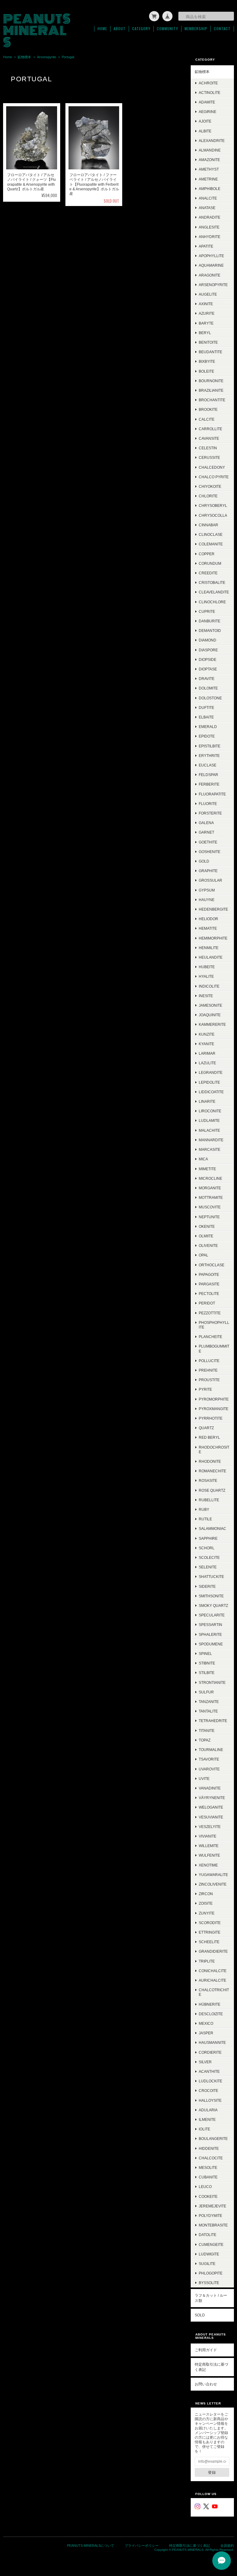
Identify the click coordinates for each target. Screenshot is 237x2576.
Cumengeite (211, 2244)
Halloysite (210, 2100)
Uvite (204, 1779)
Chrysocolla (213, 515)
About (120, 29)
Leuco (205, 2187)
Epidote (207, 736)
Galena (206, 823)
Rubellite (209, 1500)
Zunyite (207, 1913)
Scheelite (209, 1942)
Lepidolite (209, 1082)
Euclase (208, 765)
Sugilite (207, 2264)
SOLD (200, 2315)
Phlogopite (211, 2273)
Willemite (209, 1846)
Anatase (207, 208)
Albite (205, 131)
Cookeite (208, 2196)
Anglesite (209, 227)
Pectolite (209, 1294)
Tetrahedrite (213, 1721)
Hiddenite (209, 2148)
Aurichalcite (212, 1980)
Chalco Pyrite (214, 477)
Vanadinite (210, 1788)
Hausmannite (212, 2042)
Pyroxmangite (214, 1409)
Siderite (207, 1586)
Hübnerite (210, 2004)
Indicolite (209, 986)
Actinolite (210, 93)
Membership (196, 29)
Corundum (210, 563)
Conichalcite (213, 1971)
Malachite (209, 1130)
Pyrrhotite (211, 1418)
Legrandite (211, 1072)
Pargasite (209, 1284)
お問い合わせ (206, 2384)
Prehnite (208, 1370)
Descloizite (211, 2014)
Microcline (210, 1178)
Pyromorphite (214, 1399)
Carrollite (210, 429)
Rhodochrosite (214, 1450)
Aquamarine (211, 265)
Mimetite (207, 1169)
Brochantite (212, 400)
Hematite (208, 928)
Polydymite (210, 2216)
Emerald (208, 727)
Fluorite (208, 804)
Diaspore (208, 650)
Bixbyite (207, 361)
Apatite (206, 246)
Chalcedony (212, 467)
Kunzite (207, 1034)
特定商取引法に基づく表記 (211, 2367)
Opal (204, 1255)
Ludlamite (209, 1120)
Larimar (207, 1053)
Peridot (207, 1303)
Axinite (206, 304)
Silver (205, 2062)
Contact (222, 29)
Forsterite (210, 813)
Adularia (208, 2110)
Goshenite (210, 852)
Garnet (206, 832)
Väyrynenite (212, 1798)
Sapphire (208, 1538)
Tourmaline (211, 1750)
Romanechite (212, 1471)
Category (141, 29)
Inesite (206, 996)
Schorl (207, 1548)
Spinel (205, 1654)
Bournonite (211, 381)
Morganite (210, 1188)
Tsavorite (209, 1759)
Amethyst (209, 169)
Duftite (206, 708)
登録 (212, 2472)
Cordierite (210, 2052)
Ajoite (205, 121)
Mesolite (208, 2168)
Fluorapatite (212, 794)
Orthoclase (212, 1265)
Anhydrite (210, 237)
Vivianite (208, 1836)
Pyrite (205, 1389)
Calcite (207, 419)
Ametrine (208, 179)
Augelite (208, 294)
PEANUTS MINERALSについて (91, 2546)
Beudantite (210, 352)
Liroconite (210, 1111)
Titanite (207, 1731)
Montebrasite (213, 2225)
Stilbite (207, 1673)
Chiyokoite (210, 486)
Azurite (207, 313)
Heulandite (211, 957)
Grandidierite (213, 1951)
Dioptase (208, 669)
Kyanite (206, 1044)
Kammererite (212, 1024)
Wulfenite (209, 1855)
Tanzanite (209, 1702)
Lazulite (207, 1063)
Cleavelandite (214, 592)
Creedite (208, 573)
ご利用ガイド (206, 2350)
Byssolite (209, 2283)
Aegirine (208, 112)
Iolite (204, 2129)
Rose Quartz (212, 1490)
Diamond (208, 640)
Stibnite (207, 1663)
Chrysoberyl (213, 505)
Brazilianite (211, 390)
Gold (204, 861)
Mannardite (211, 1140)
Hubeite (207, 967)
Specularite (212, 1615)
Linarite (207, 1101)
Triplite (207, 1961)
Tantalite (208, 1711)
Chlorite (208, 496)
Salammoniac (212, 1529)
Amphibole (210, 189)
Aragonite (210, 275)
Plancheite (210, 1337)
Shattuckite (211, 1577)
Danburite (210, 621)
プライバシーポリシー (142, 2546)
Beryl (205, 333)
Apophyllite (211, 256)
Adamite (207, 102)
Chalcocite (211, 2158)
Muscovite (210, 1207)
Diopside (208, 659)
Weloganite (211, 1807)
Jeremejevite (212, 2206)
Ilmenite (207, 2119)
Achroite (208, 83)
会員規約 (227, 2546)
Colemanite (211, 544)
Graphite (208, 871)
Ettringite (210, 1932)
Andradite (210, 217)
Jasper (206, 2033)
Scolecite (209, 1557)
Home (102, 29)
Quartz (206, 1428)
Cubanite (208, 2177)
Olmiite (206, 1236)
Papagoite (209, 1274)
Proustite (209, 1380)
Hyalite (206, 976)
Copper (207, 554)
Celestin (208, 448)
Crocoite (208, 2091)
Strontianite (212, 1682)
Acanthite (209, 2071)
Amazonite (209, 160)
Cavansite (209, 438)
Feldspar (208, 775)
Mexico (206, 2023)
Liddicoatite (211, 1092)
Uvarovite (209, 1769)
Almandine (210, 150)
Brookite (208, 409)
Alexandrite (212, 141)
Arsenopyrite (47, 57)
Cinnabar (208, 525)
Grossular (210, 880)
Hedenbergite (213, 909)
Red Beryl (209, 1437)
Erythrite (209, 756)
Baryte (206, 323)
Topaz (205, 1740)
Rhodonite (210, 1461)
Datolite (208, 2235)
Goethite (208, 842)
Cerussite (209, 457)
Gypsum (207, 890)
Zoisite (206, 1903)
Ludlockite (210, 2081)
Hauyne (207, 900)
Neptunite (209, 1217)
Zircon (206, 1894)
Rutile (205, 1519)
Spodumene (211, 1644)
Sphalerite (210, 1634)
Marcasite (210, 1149)
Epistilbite (210, 746)
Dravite (207, 679)
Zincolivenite (213, 1884)
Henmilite (209, 948)
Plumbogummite (214, 1349)
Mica (203, 1159)
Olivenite (208, 1246)
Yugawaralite (213, 1875)
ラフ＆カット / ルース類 (211, 2298)
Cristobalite (212, 582)
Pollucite (209, 1361)
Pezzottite (210, 1313)
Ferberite (209, 784)
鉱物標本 (24, 57)
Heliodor (208, 919)
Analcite (208, 198)
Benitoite (208, 342)
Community (167, 29)
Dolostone (210, 698)
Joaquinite (210, 1015)
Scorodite (210, 1923)
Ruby (204, 1509)
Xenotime (208, 1865)
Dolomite (208, 688)
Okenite (207, 1226)
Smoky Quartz (213, 1605)
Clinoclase (211, 534)
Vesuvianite (211, 1817)
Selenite (208, 1567)
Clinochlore (212, 602)
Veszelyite (210, 1827)
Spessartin (210, 1625)
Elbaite (206, 717)
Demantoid (210, 631)
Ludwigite (209, 2254)
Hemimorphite (213, 938)
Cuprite (207, 611)
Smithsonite (211, 1596)
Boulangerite (213, 2139)
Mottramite (211, 1197)
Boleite (206, 371)
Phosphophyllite (214, 1325)
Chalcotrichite (214, 1992)
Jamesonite (210, 1005)
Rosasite (208, 1480)
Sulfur (206, 1692)
